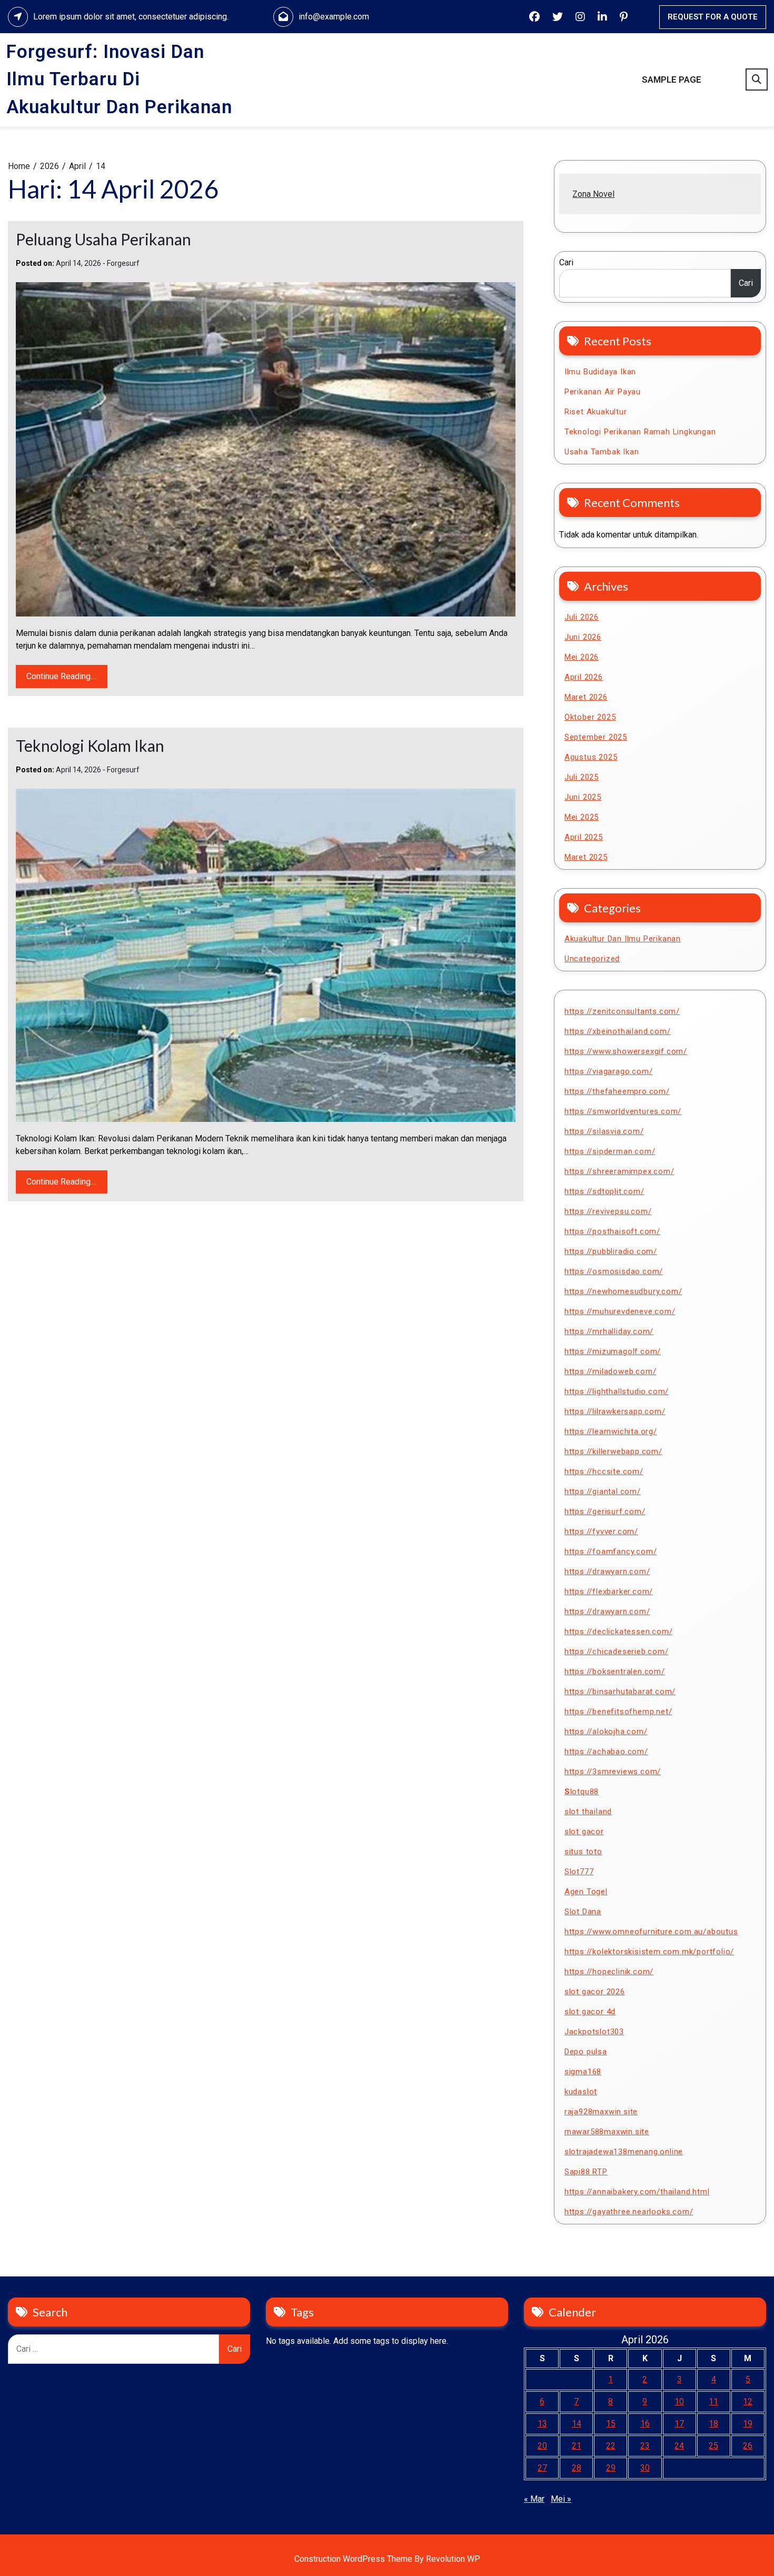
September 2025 (596, 737)
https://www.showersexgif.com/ (626, 1051)
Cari (566, 262)
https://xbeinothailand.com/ (618, 1031)
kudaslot (581, 2092)
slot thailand (588, 1812)
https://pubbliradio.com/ (611, 1251)
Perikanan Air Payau (603, 392)
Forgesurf (123, 263)
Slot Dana (583, 1912)
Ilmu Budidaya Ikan (600, 372)
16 (645, 2424)
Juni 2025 (583, 797)
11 (713, 2401)
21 (577, 2446)
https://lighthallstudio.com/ (617, 1391)
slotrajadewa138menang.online (624, 2152)
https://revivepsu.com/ (608, 1211)
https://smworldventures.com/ (623, 1111)
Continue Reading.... (62, 676)
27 (542, 2468)
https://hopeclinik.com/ (609, 1972)
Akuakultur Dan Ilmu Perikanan (623, 939)
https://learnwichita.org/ (611, 1431)
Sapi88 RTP (586, 2172)
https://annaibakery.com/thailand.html (637, 2192)
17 (679, 2424)
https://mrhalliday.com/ (609, 1331)
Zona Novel (593, 194)
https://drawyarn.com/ (607, 1572)
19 (748, 2424)
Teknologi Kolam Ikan (90, 745)
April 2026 (584, 677)
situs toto (583, 1852)
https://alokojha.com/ (606, 1732)
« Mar (534, 2499)
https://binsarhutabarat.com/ (620, 1692)
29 (611, 2468)
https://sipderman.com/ (610, 1151)
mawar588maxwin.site (607, 2132)
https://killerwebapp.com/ (613, 1451)
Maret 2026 (586, 697)
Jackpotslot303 (594, 2032)
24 (679, 2446)
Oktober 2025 (590, 717)
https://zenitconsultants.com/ (622, 1011)
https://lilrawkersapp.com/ (615, 1411)
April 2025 (584, 837)
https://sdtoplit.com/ (604, 1191)
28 (577, 2468)
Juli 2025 (582, 777)
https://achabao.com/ (606, 1752)
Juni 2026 (583, 637)
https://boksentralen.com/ (615, 1672)
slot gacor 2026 (595, 1992)
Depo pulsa (586, 2052)
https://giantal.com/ (603, 1491)
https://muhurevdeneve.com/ (620, 1311)
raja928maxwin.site (601, 2112)
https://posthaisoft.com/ (612, 1231)
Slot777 (579, 1872)
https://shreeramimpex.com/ (619, 1171)
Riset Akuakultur (596, 412)
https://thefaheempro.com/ (617, 1091)
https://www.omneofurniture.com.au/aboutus (651, 1932)
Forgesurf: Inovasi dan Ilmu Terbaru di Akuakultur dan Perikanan (119, 79)
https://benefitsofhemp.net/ (618, 1712)
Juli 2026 (582, 617)
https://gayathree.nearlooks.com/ (629, 2212)
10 (679, 2401)
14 (577, 2424)
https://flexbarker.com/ (609, 1592)
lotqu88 (582, 1792)
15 (611, 2424)
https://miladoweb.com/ (611, 1371)
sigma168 (583, 2072)
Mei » (561, 2499)
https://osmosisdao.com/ (614, 1271)
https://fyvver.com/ (601, 1531)
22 (611, 2446)
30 (645, 2468)
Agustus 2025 (591, 757)
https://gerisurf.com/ (605, 1511)
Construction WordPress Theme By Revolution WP (387, 2559)
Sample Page (672, 79)
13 (542, 2424)
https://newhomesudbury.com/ (623, 1291)
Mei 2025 (582, 817)
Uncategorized (592, 959)
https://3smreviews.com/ (613, 1772)
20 (542, 2446)
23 (645, 2446)
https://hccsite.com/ (604, 1471)
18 (713, 2424)
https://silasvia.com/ (604, 1131)
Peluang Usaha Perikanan (103, 239)
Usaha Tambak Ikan (602, 452)
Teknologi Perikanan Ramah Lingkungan (640, 432)
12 (748, 2401)
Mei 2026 (582, 657)
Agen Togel (586, 1892)
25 (713, 2446)
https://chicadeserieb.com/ (617, 1652)
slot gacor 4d (590, 2012)
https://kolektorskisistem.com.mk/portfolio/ (649, 1952)
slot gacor (584, 1832)
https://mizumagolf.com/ (613, 1351)
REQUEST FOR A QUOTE (713, 17)
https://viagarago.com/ (609, 1071)
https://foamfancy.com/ (611, 1551)
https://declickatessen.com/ (619, 1632)
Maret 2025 (586, 857)
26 (748, 2446)
